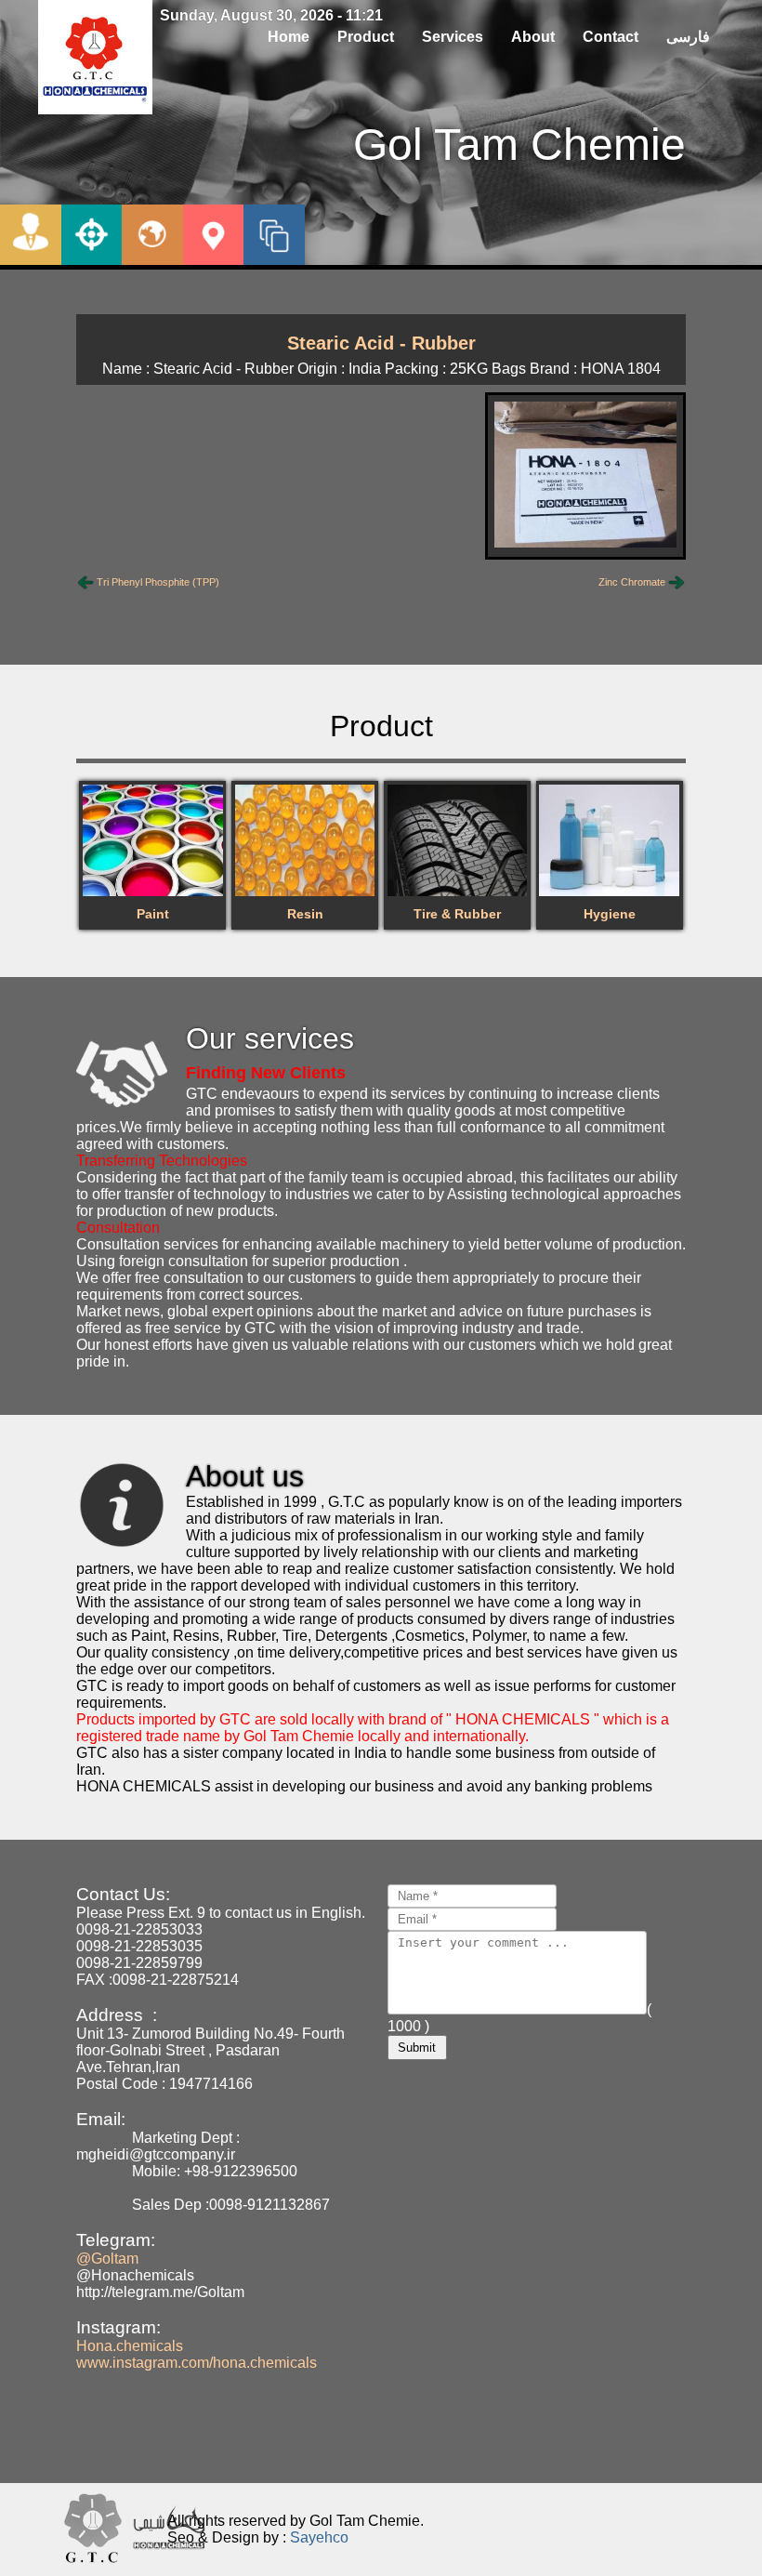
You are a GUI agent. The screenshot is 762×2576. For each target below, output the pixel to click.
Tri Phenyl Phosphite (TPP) (158, 582)
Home (289, 37)
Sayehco (319, 2537)
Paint (153, 914)
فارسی (688, 37)
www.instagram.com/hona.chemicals (197, 2363)
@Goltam (107, 2259)
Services (453, 37)
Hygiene (610, 914)
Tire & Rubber (457, 914)
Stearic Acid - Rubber (381, 343)
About (533, 37)
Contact (611, 37)
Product (366, 37)
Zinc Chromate (632, 582)
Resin (305, 914)
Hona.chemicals (130, 2346)
